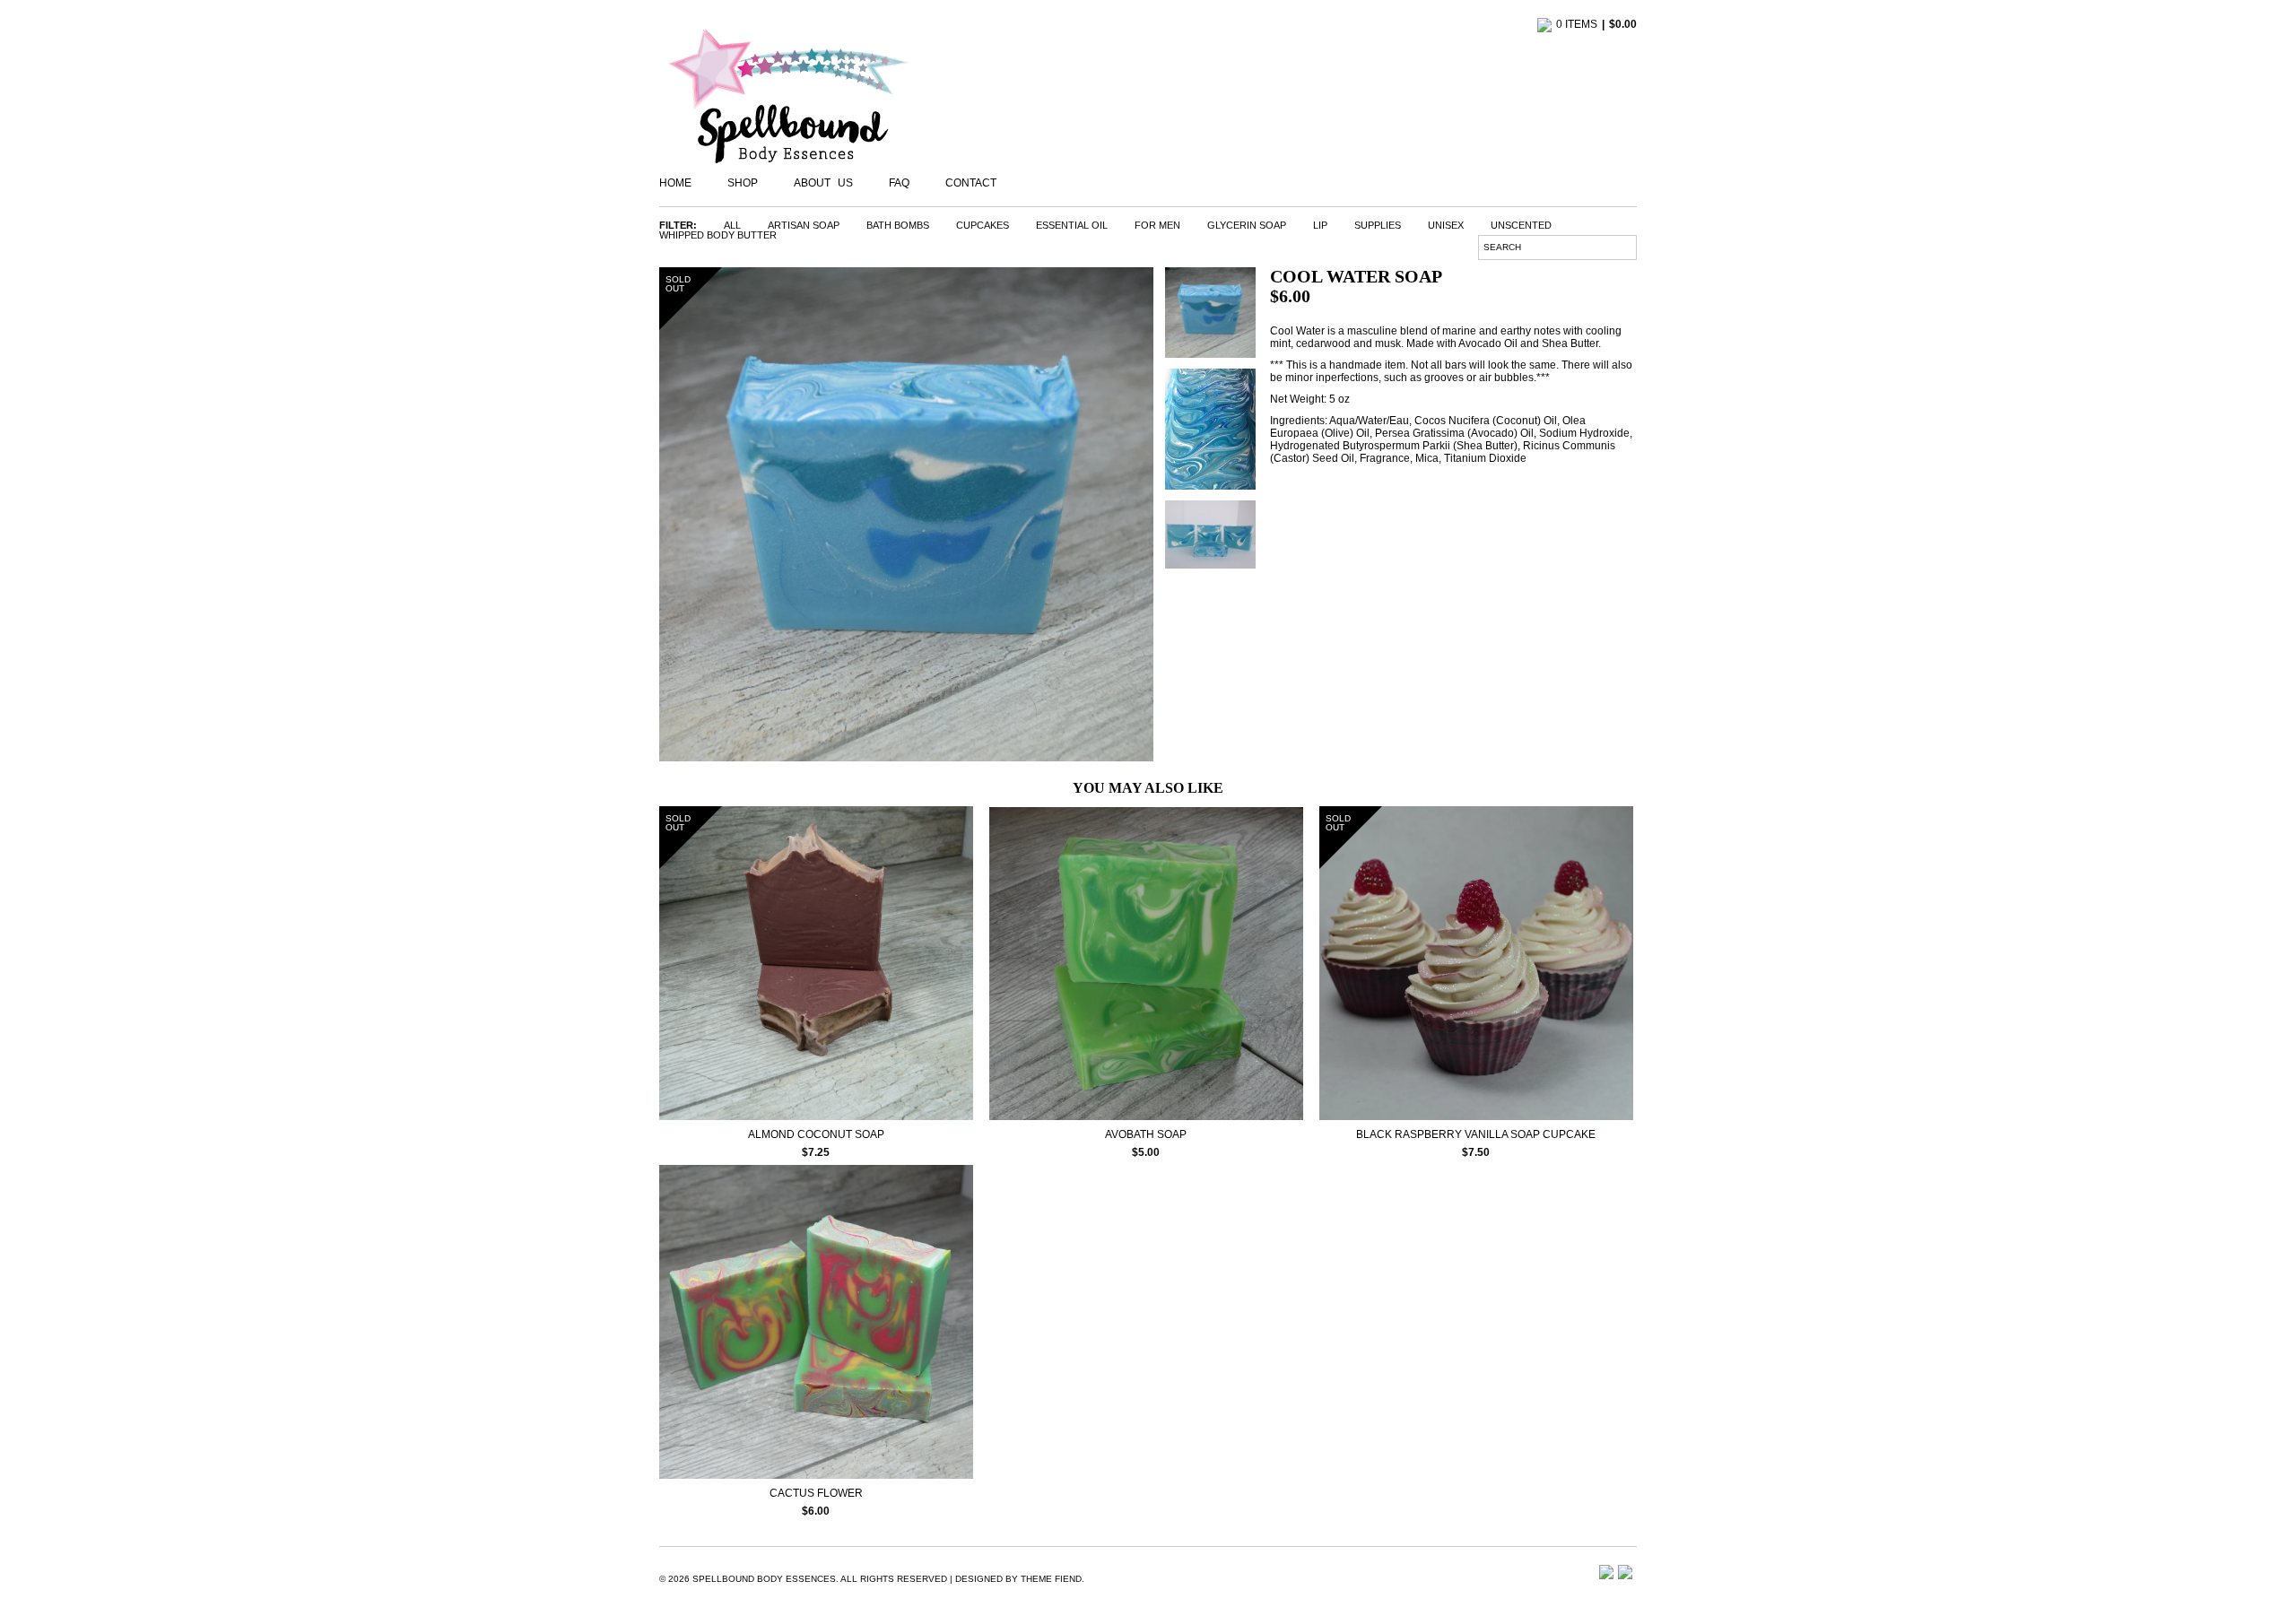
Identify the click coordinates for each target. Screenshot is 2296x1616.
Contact (971, 183)
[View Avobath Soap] (1146, 1115)
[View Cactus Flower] (816, 1474)
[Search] (1630, 246)
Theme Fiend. (1052, 1579)
